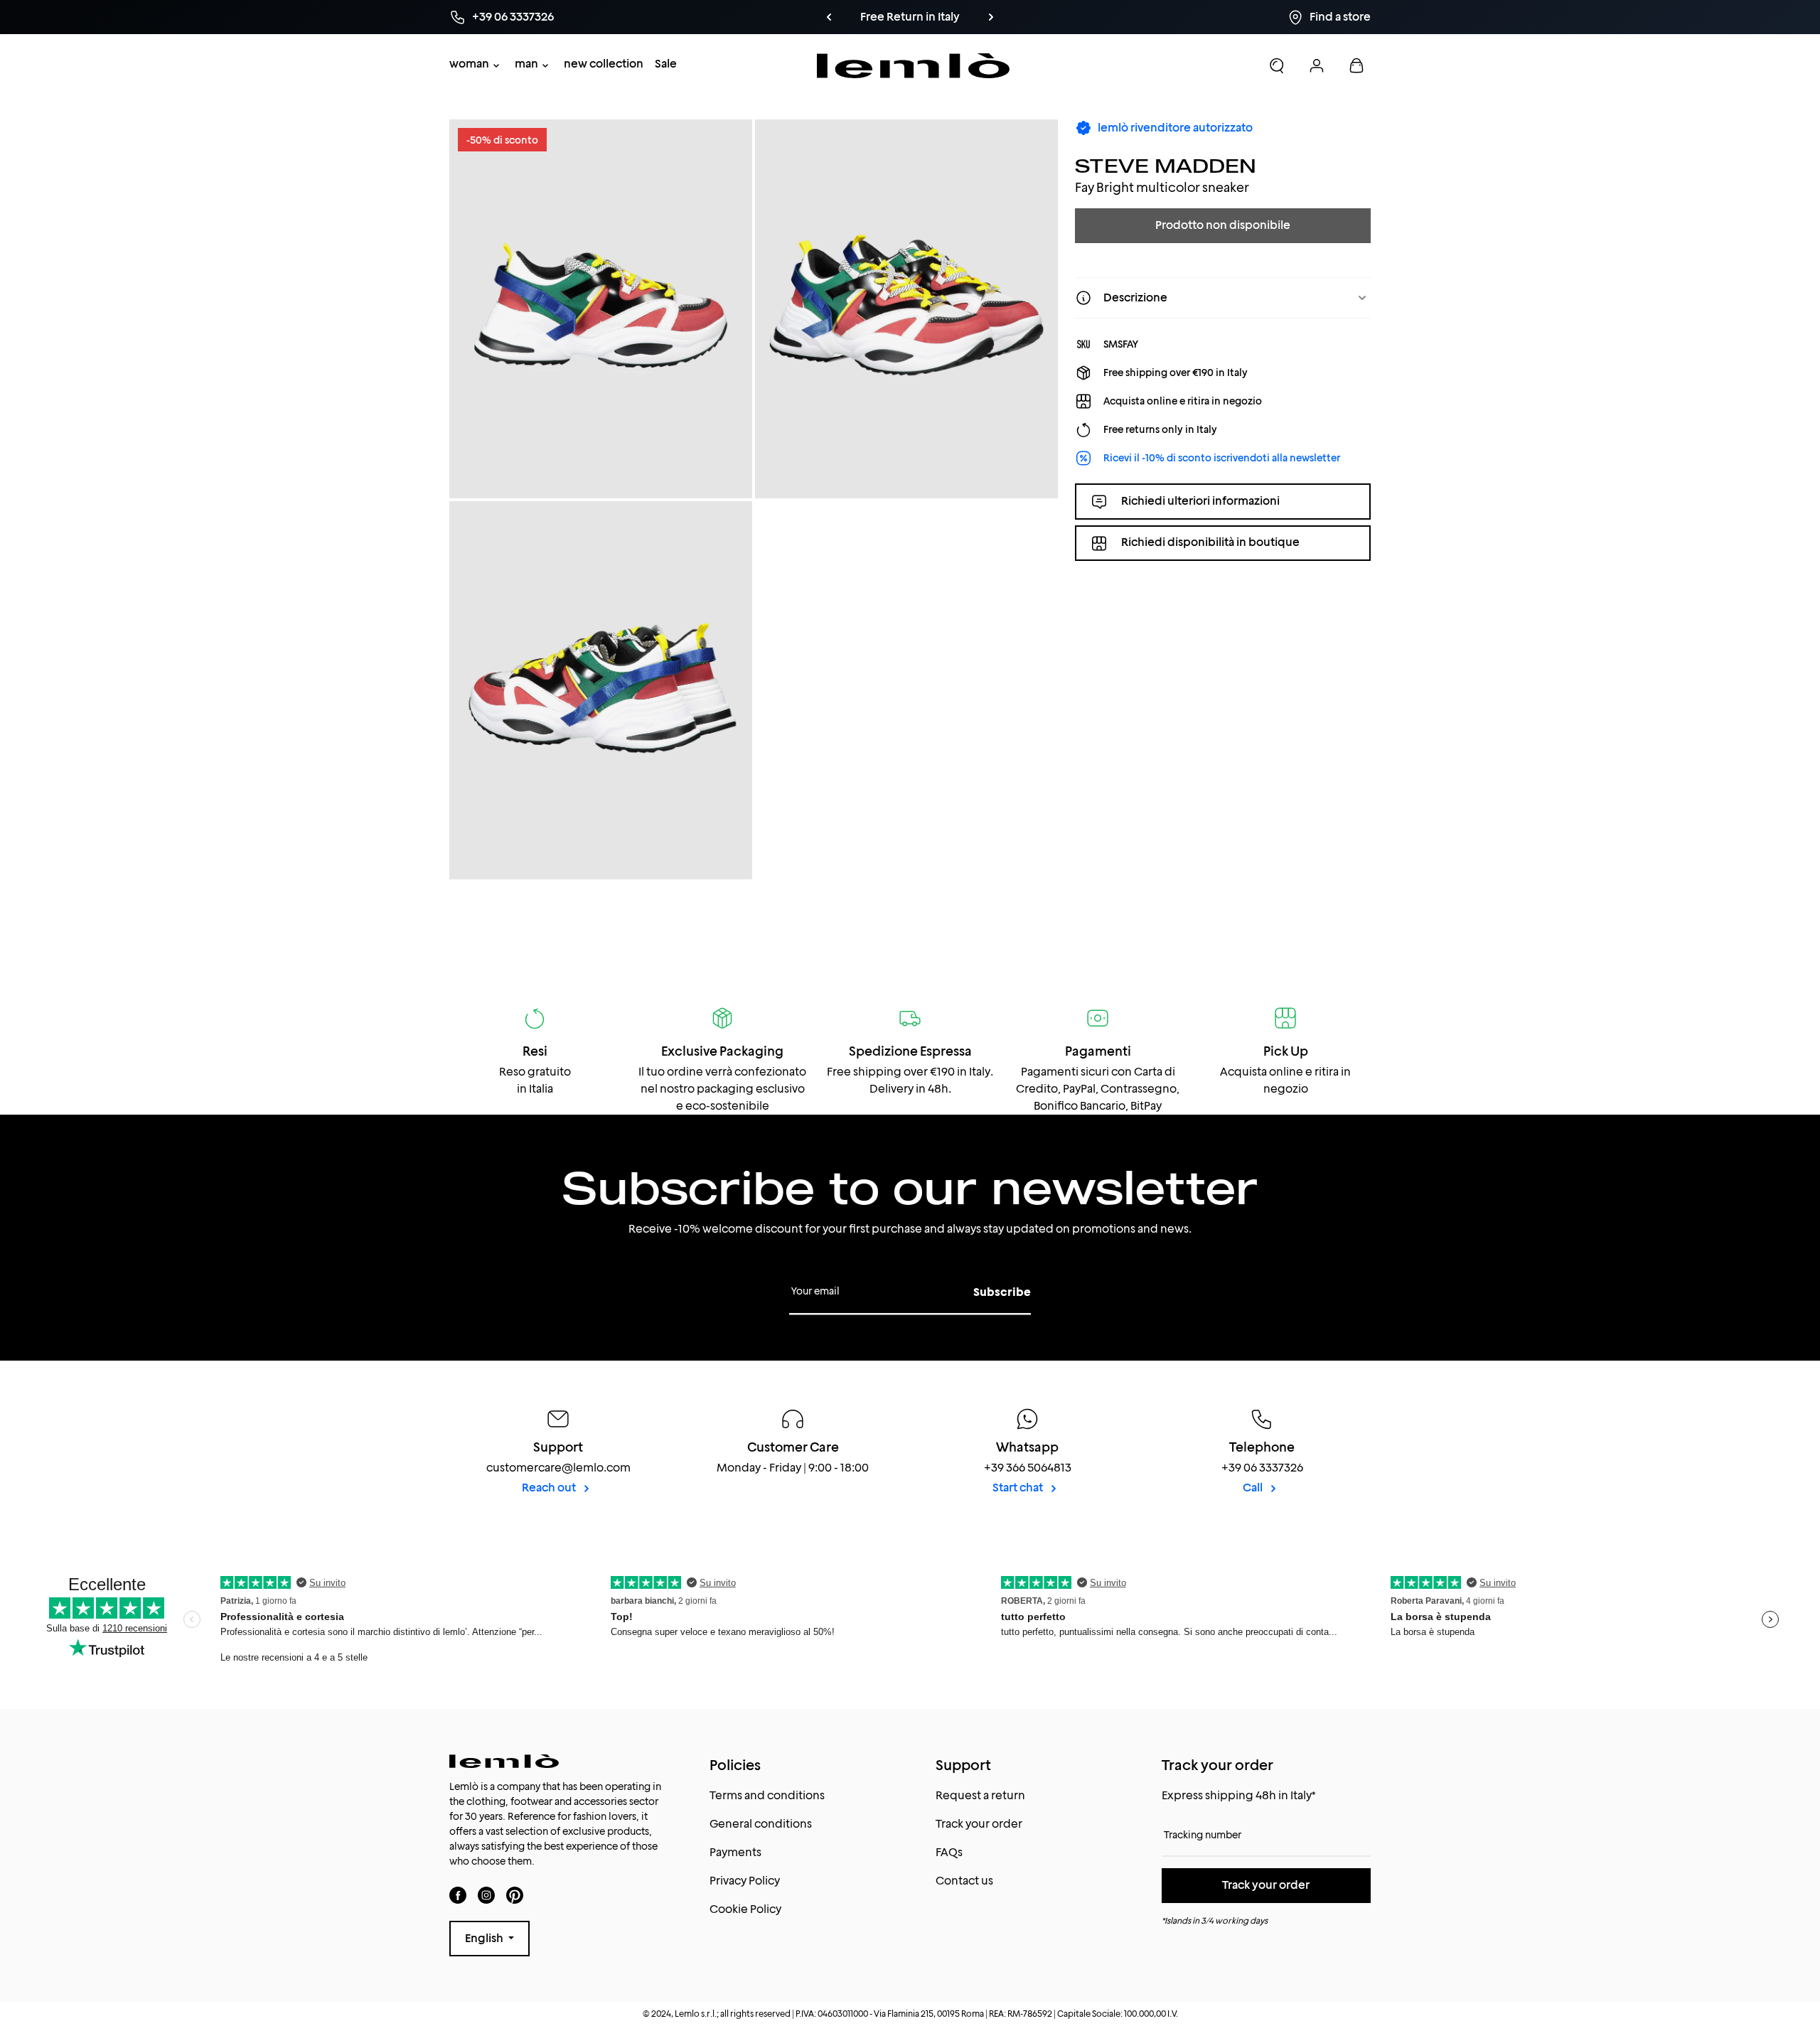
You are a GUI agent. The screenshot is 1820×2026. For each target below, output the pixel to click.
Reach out (550, 1488)
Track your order (979, 1824)
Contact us (964, 1881)
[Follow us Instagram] (486, 1895)
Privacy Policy (745, 1881)
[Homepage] (913, 66)
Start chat (1019, 1488)
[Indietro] (829, 17)
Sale (666, 64)
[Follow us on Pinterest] (515, 1895)
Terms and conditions (767, 1795)
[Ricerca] (1277, 65)
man (526, 64)
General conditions (761, 1824)
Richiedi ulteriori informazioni (1200, 501)
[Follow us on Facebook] (458, 1895)
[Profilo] (1317, 65)
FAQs (949, 1852)
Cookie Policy (745, 1909)
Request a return (980, 1795)
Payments (735, 1852)
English (485, 1938)
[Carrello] (1356, 65)
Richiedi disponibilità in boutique (1210, 543)
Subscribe (1002, 1292)
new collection (604, 64)
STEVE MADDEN (1166, 165)
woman (469, 64)
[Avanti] (991, 17)
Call (1254, 1488)
